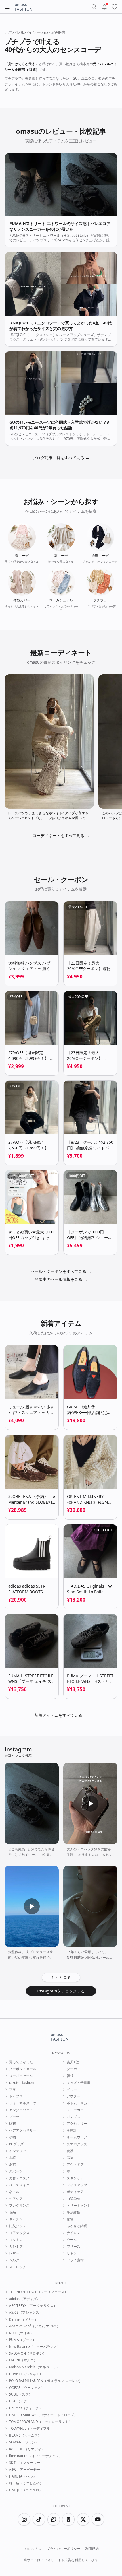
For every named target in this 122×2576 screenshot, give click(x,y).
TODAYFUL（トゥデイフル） (31, 2429)
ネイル (14, 2192)
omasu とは (33, 2549)
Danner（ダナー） (24, 2319)
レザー (14, 2253)
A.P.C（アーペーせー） (26, 2470)
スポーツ (16, 2171)
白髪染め (73, 2199)
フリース (73, 2247)
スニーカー (75, 2110)
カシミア (16, 2247)
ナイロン (73, 2233)
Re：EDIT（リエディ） (27, 2449)
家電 (70, 2219)
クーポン (73, 2069)
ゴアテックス (19, 2233)
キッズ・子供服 (79, 2083)
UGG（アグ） (20, 2401)
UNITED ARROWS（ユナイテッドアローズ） (43, 2415)
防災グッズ (18, 2226)
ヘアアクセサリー (23, 2130)
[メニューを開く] (7, 7)
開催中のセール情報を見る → (61, 1279)
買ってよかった (21, 2062)
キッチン (16, 2219)
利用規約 (92, 2549)
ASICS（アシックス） (26, 2313)
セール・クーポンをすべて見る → (61, 1271)
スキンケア (75, 2178)
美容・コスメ (19, 2178)
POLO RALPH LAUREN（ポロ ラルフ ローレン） (46, 2381)
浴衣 (12, 2165)
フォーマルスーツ (23, 2103)
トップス (16, 2096)
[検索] (94, 7)
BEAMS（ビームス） (25, 2435)
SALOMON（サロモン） (28, 2354)
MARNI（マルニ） (23, 2360)
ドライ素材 (75, 2260)
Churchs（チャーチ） (26, 2408)
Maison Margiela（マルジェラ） (34, 2367)
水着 (12, 2158)
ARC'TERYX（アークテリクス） (33, 2306)
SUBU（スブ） (21, 2394)
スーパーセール (21, 2076)
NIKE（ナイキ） (21, 2333)
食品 (12, 2212)
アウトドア (75, 2165)
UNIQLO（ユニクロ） (26, 2490)
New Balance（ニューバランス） (35, 2347)
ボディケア (75, 2192)
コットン (16, 2240)
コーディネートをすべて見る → (61, 835)
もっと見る (61, 1977)
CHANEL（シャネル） (26, 2374)
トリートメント (79, 2206)
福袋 (70, 2076)
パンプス (73, 2117)
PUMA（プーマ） (23, 2340)
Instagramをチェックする (61, 1991)
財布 (12, 2124)
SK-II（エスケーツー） (26, 2463)
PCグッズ (16, 2144)
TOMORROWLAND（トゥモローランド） (41, 2422)
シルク (14, 2260)
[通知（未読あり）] (104, 7)
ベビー (72, 2089)
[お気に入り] (115, 7)
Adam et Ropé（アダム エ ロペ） (35, 2326)
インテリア (18, 2151)
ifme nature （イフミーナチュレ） (36, 2456)
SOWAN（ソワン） (24, 2442)
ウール (72, 2240)
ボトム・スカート (80, 2103)
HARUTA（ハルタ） (24, 2476)
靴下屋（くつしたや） (26, 2483)
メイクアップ (77, 2185)
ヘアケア (16, 2199)
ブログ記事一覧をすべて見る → (61, 458)
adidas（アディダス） (26, 2299)
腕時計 (72, 2130)
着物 (70, 2158)
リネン (72, 2253)
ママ (12, 2089)
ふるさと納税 (77, 2226)
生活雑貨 (73, 2212)
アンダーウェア (21, 2110)
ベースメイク (19, 2185)
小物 (12, 2137)
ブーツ (14, 2117)
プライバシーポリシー (64, 2549)
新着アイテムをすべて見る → (61, 1715)
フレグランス (19, 2206)
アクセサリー (77, 2124)
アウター (73, 2096)
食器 (70, 2151)
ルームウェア (77, 2137)
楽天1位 (73, 2062)
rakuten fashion (21, 2083)
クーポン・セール (23, 2069)
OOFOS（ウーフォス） (27, 2388)
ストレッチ (18, 2267)
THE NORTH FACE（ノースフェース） (38, 2292)
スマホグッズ (77, 2144)
